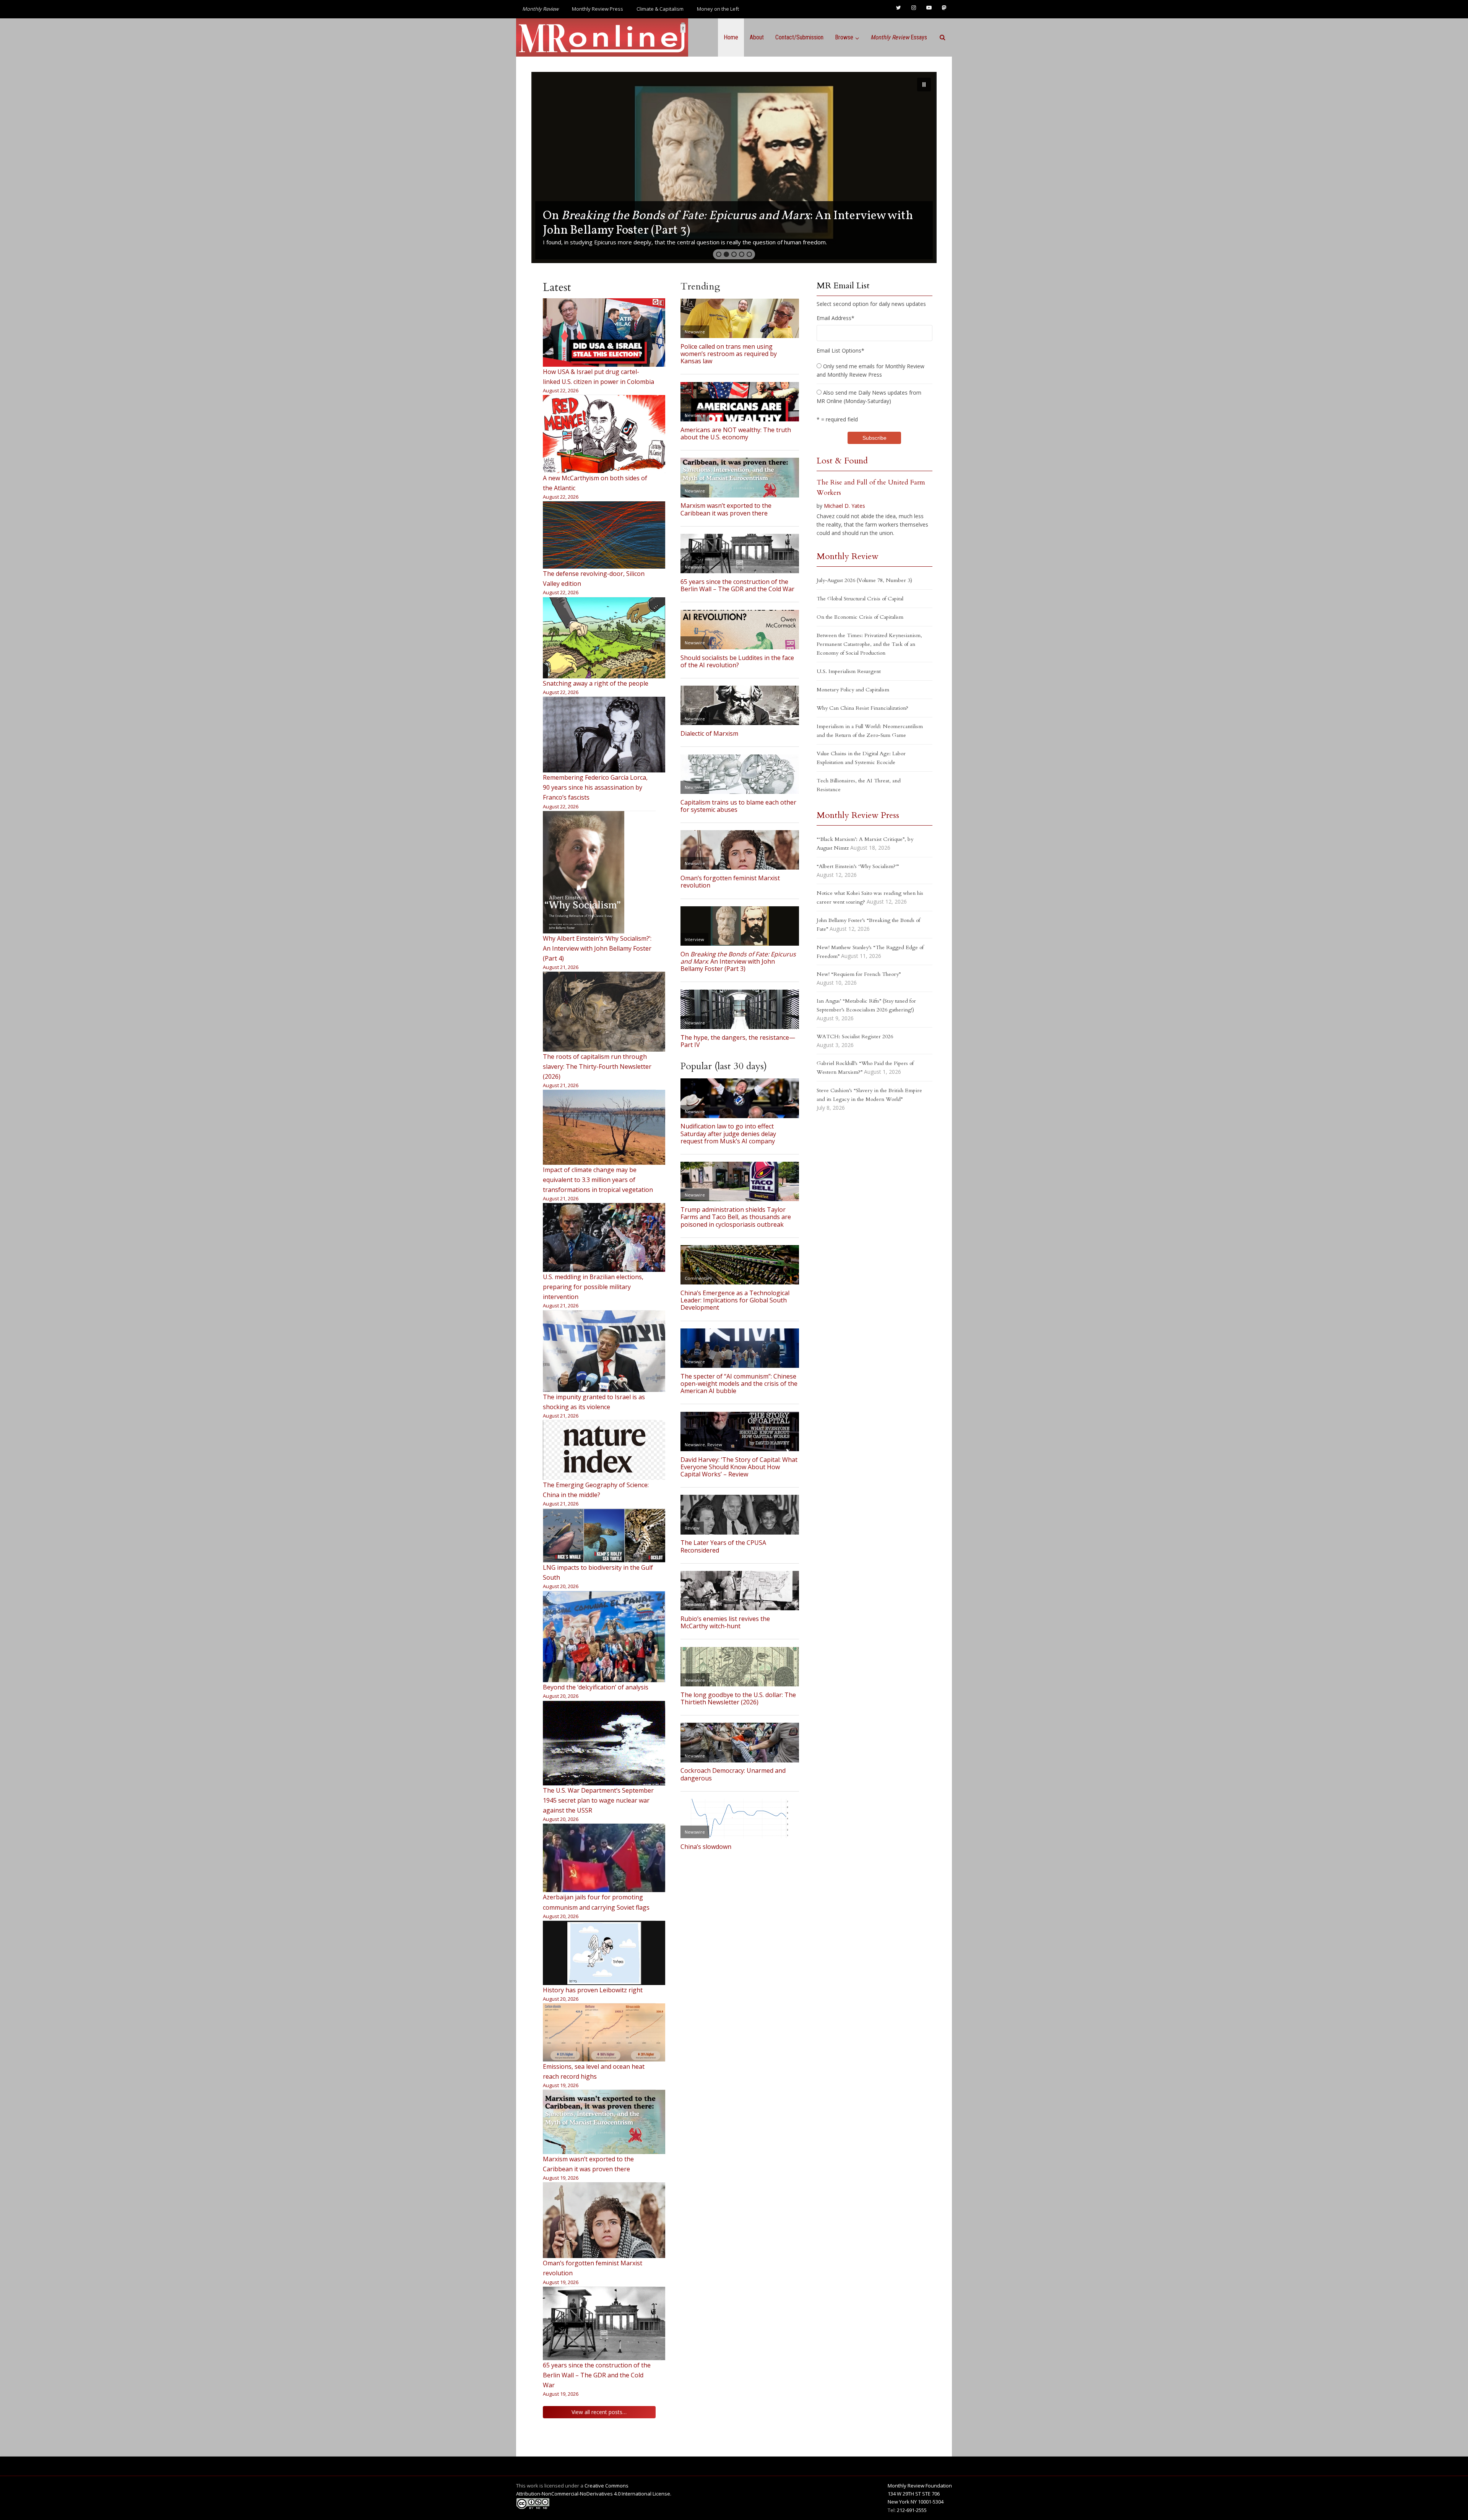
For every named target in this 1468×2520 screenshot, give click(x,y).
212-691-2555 (912, 2510)
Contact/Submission (799, 37)
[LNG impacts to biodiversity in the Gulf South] (604, 1536)
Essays (899, 37)
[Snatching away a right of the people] (604, 638)
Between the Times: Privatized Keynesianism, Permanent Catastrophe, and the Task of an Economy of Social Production (869, 644)
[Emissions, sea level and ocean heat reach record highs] (604, 2032)
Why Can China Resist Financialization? (862, 708)
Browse (844, 37)
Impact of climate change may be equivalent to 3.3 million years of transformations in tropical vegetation (598, 1180)
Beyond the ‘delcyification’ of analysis (596, 1687)
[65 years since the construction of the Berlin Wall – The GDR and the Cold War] (604, 2323)
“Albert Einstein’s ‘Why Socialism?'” (858, 866)
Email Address (835, 318)
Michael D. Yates (844, 506)
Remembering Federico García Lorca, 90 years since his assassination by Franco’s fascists (595, 787)
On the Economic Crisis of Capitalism (860, 617)
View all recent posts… (599, 2412)
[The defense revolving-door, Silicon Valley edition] (604, 535)
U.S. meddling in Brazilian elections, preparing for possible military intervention (593, 1287)
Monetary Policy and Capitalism (853, 690)
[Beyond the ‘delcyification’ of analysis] (604, 1637)
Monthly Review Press (598, 9)
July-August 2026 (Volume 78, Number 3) (864, 580)
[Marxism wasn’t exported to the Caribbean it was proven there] (604, 2122)
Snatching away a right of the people (596, 683)
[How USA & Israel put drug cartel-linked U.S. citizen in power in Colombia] (604, 332)
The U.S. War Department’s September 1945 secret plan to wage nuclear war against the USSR (598, 1800)
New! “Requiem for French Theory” (859, 974)
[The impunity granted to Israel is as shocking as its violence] (604, 1351)
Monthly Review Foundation (920, 2486)
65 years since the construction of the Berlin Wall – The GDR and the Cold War (597, 2375)
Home (731, 37)
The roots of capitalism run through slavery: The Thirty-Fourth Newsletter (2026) (597, 1067)
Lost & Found (842, 461)
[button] (734, 167)
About (757, 37)
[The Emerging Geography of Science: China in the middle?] (604, 1450)
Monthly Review (848, 556)
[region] (734, 167)
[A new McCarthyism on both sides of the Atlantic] (604, 434)
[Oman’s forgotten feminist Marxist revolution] (604, 2220)
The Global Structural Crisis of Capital (860, 599)
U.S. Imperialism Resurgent (849, 671)
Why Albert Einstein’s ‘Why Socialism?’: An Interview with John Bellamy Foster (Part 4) (597, 948)
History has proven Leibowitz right (593, 1990)
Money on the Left (718, 9)
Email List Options (840, 350)
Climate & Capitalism (660, 9)
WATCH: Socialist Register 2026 (855, 1036)
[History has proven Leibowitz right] (604, 1953)
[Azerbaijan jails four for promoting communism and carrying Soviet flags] (604, 1858)
